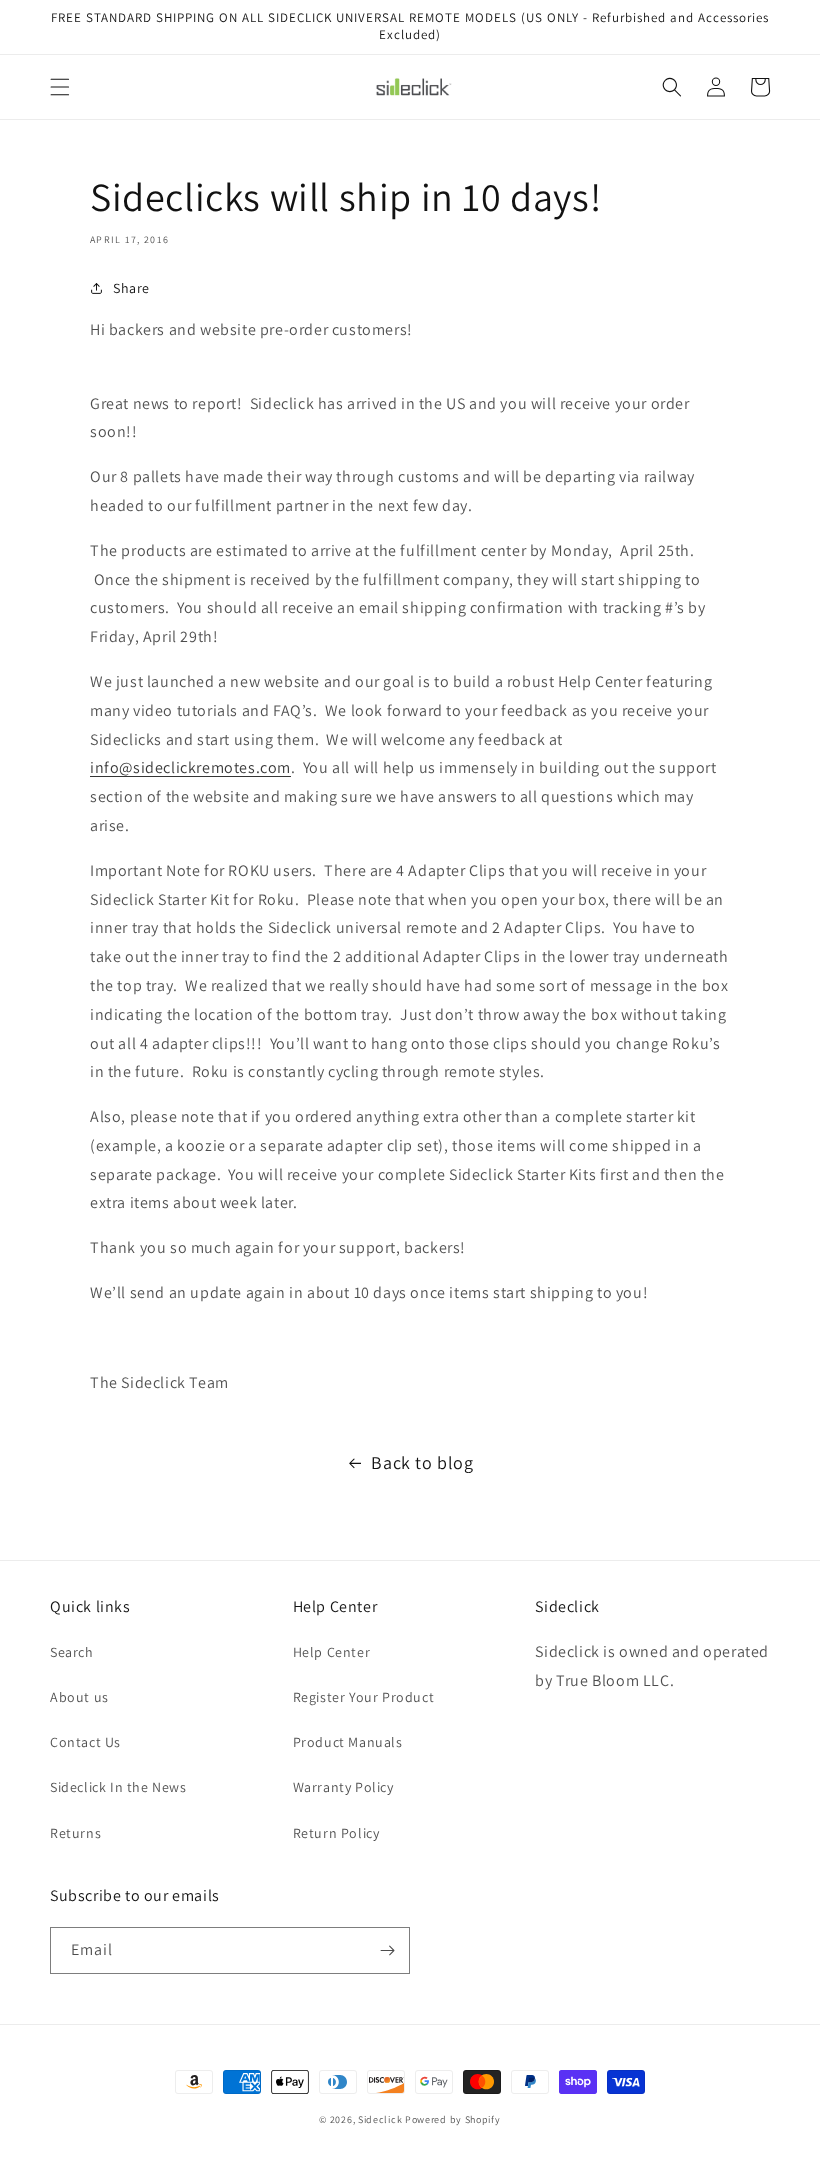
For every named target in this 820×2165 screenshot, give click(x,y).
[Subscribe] (387, 1950)
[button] (60, 87)
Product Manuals (348, 1742)
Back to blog (422, 1462)
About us (79, 1697)
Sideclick (380, 2119)
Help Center (332, 1652)
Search (72, 1652)
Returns (75, 1833)
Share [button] (131, 288)
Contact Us (85, 1742)
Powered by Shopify (453, 2119)
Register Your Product (364, 1697)
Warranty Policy (343, 1787)
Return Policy (336, 1833)
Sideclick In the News (118, 1787)
